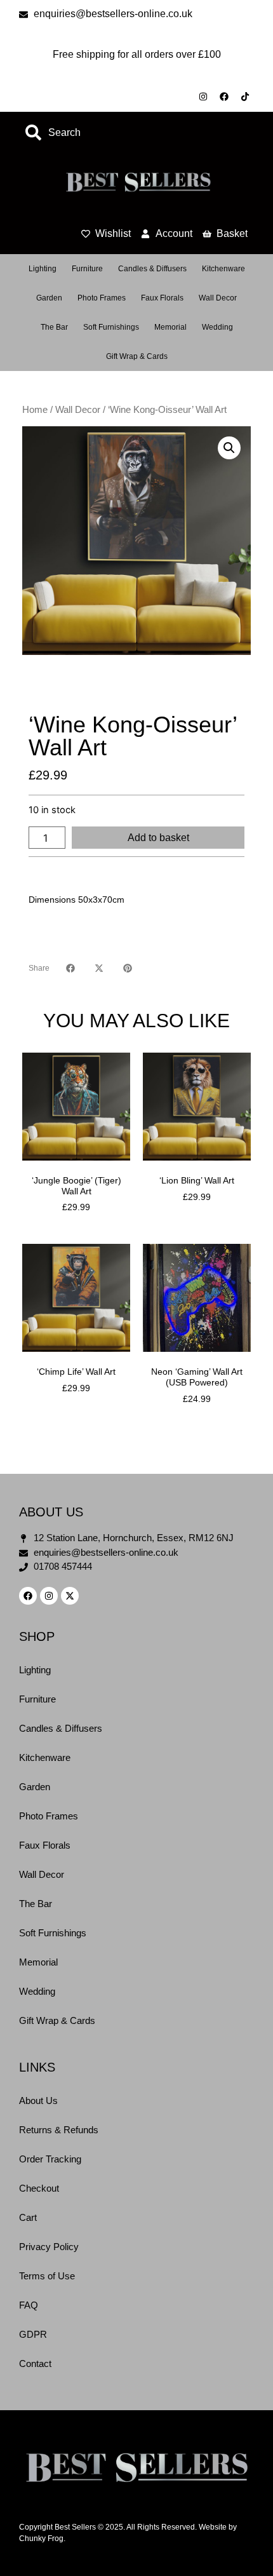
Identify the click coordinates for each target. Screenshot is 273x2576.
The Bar (54, 327)
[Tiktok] (245, 97)
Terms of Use (47, 2276)
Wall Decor (218, 298)
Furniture (87, 269)
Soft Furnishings (111, 327)
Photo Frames (102, 298)
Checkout (39, 2188)
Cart (28, 2217)
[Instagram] (203, 97)
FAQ (29, 2305)
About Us (38, 2101)
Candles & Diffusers (152, 269)
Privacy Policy (49, 2247)
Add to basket (158, 838)
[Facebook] (224, 97)
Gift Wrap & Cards (137, 356)
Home (35, 410)
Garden (49, 298)
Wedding (217, 327)
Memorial (170, 327)
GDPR (33, 2334)
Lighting (43, 269)
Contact (35, 2364)
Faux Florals (162, 298)
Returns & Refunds (59, 2130)
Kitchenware (223, 269)
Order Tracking (50, 2159)
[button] (229, 448)
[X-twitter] (70, 1596)
